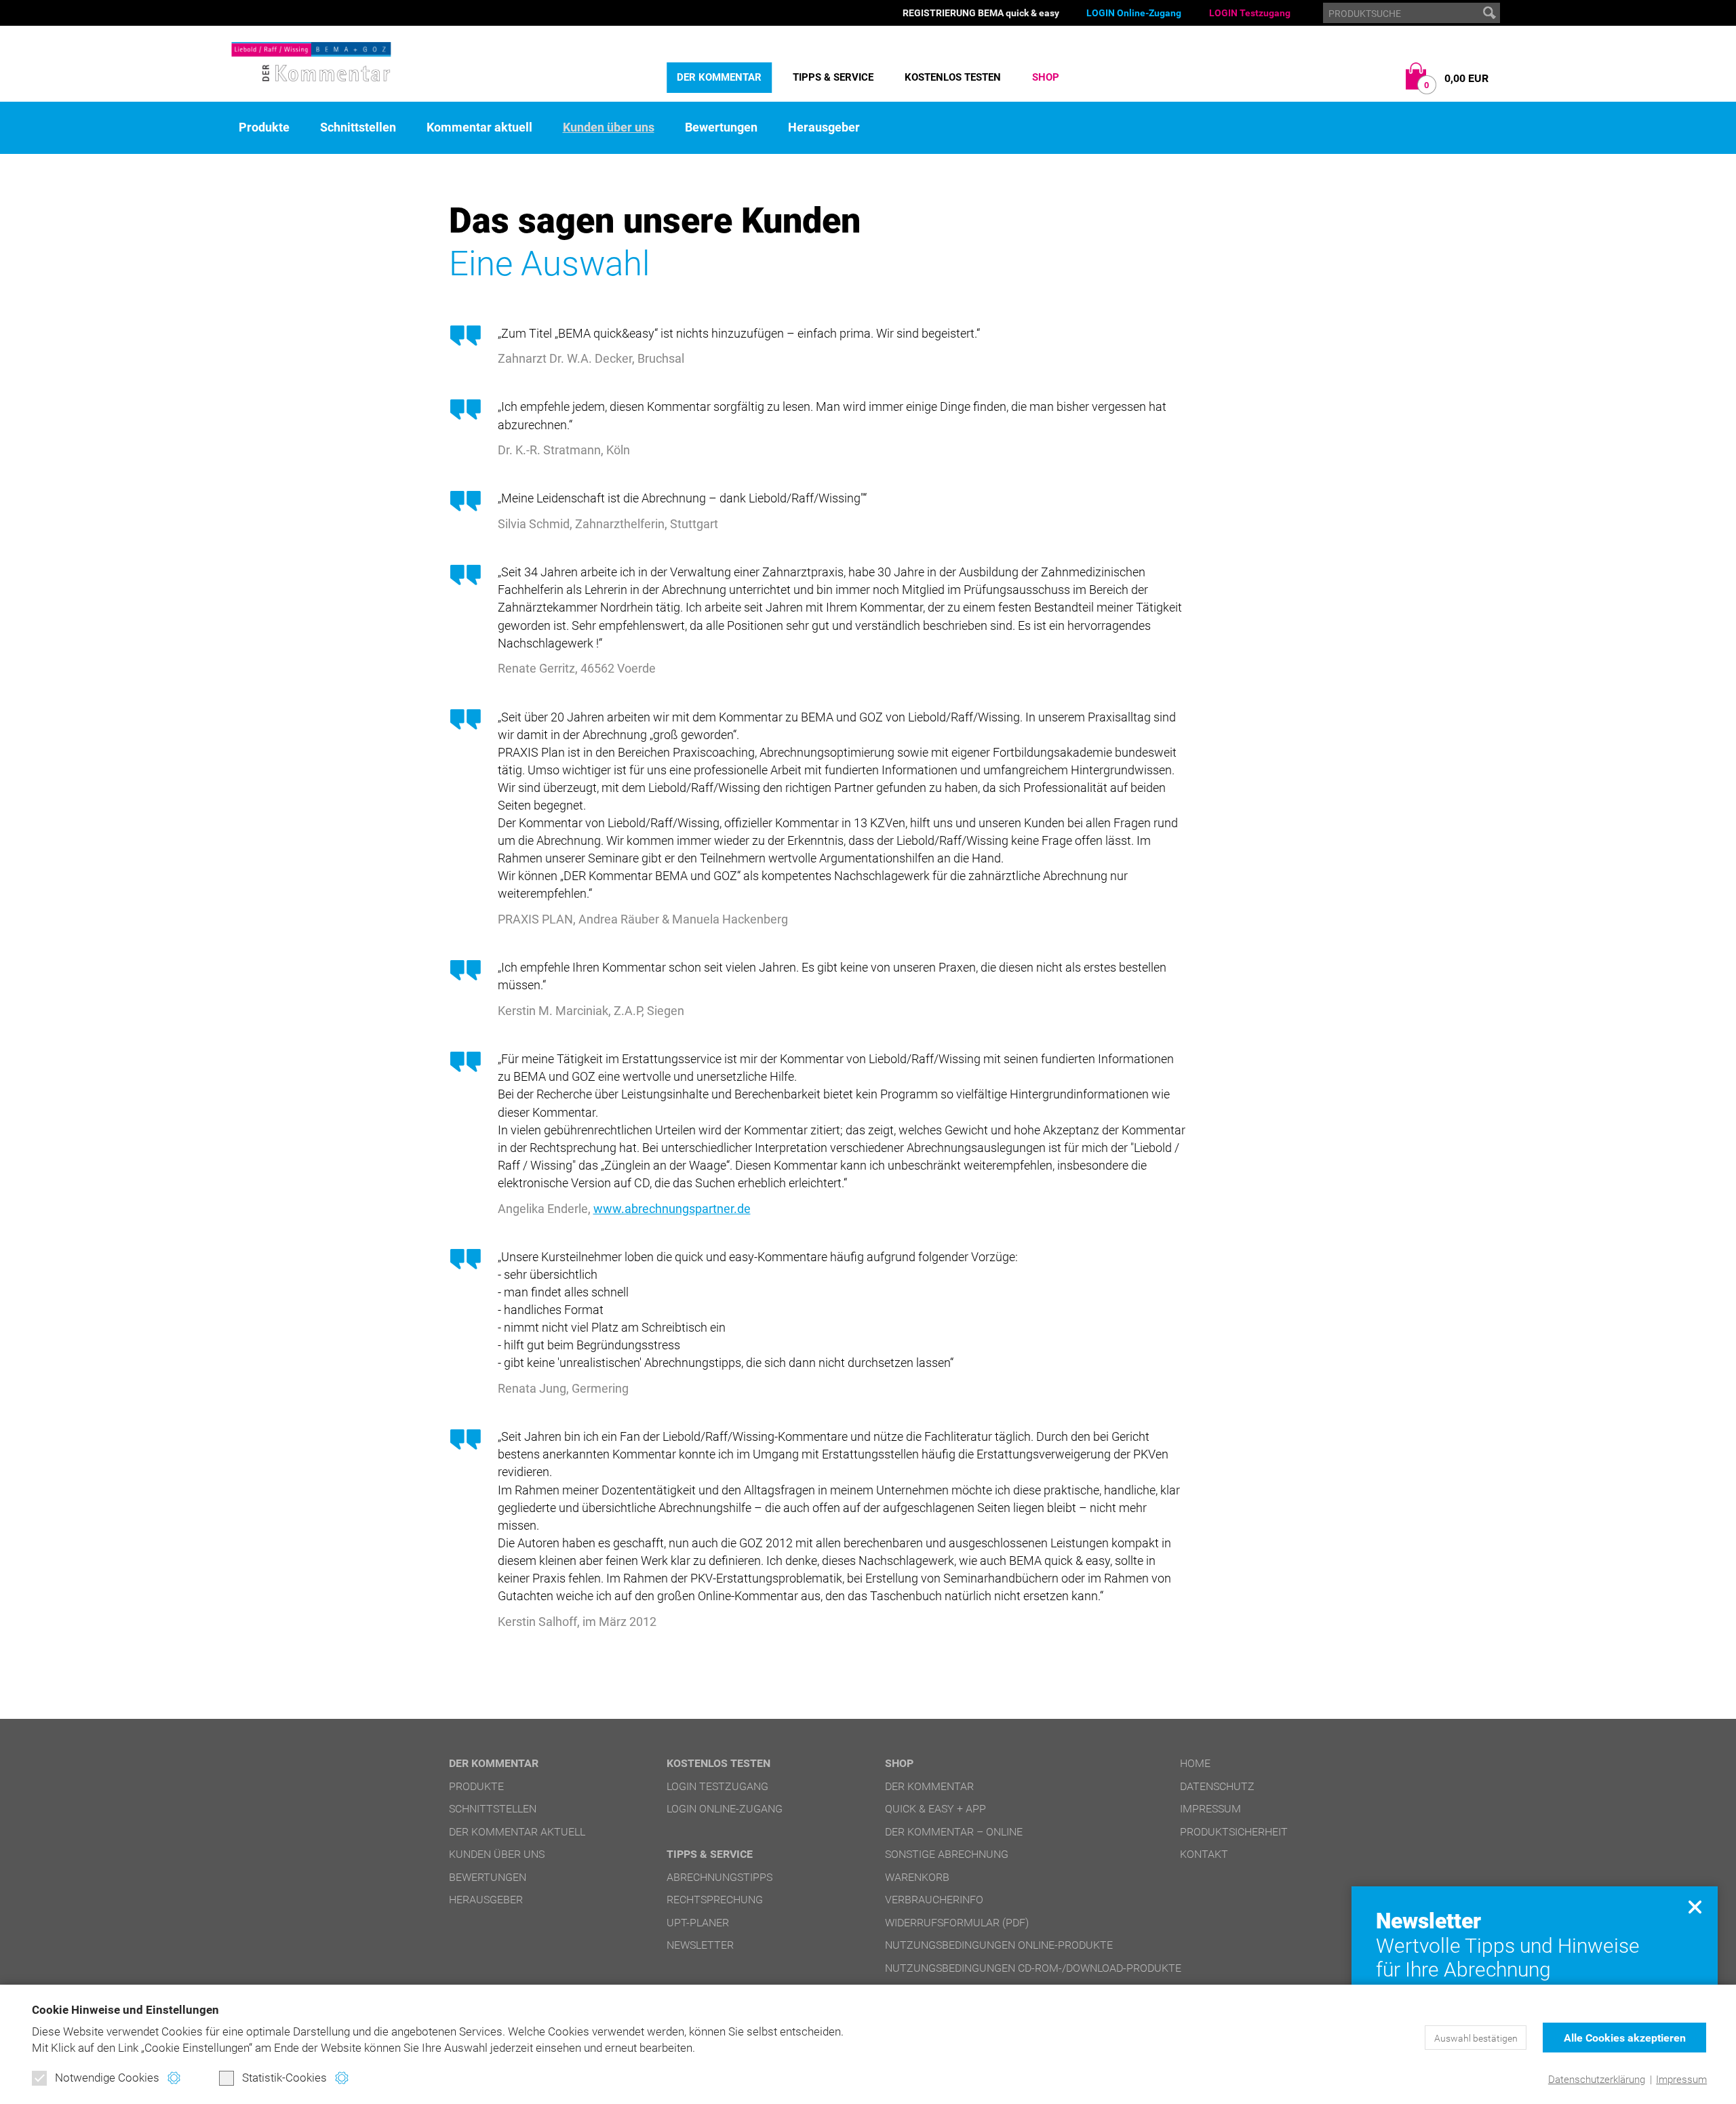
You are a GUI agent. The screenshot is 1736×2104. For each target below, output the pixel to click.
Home (1195, 1763)
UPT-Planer (698, 1923)
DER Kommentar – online (954, 1832)
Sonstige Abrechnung (947, 1854)
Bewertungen (721, 127)
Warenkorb (917, 1877)
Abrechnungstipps (719, 1877)
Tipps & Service (833, 77)
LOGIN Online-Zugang (1134, 13)
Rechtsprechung (715, 1900)
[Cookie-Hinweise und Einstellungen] (174, 2078)
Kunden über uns (609, 127)
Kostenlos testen (953, 77)
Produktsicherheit (1234, 1832)
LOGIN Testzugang (1250, 13)
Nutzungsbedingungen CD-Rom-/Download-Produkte (1033, 1968)
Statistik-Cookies (284, 2078)
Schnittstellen (358, 127)
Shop (1046, 77)
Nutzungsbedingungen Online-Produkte (999, 1945)
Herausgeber (824, 127)
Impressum (1681, 2080)
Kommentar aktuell (479, 127)
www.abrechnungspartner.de (672, 1209)
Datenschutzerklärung (1597, 2080)
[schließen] (1695, 1907)
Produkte (264, 127)
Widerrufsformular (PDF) (957, 1923)
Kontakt (1204, 1854)
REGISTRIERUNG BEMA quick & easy (981, 13)
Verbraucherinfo (934, 1900)
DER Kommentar (719, 77)
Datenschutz (1217, 1786)
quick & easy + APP (935, 1809)
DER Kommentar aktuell (517, 1832)
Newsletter (700, 1945)
